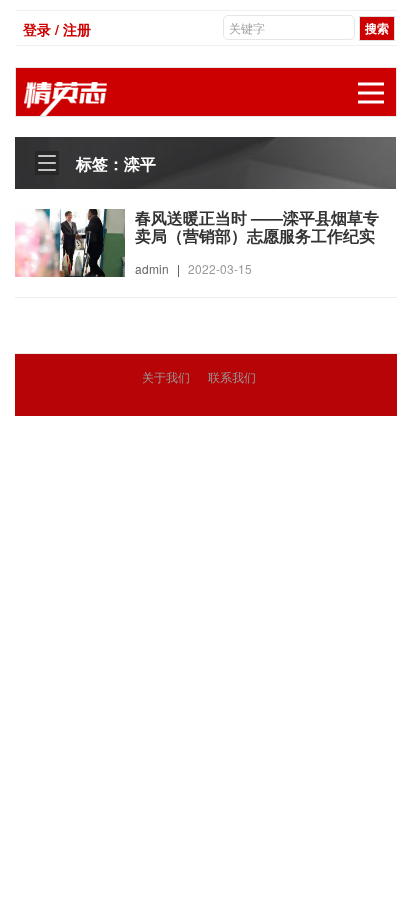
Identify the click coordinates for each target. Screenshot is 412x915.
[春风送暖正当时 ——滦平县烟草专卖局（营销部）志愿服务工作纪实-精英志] (70, 241)
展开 (371, 93)
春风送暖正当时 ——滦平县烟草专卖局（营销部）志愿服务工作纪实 (257, 227)
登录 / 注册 (57, 29)
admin (152, 268)
